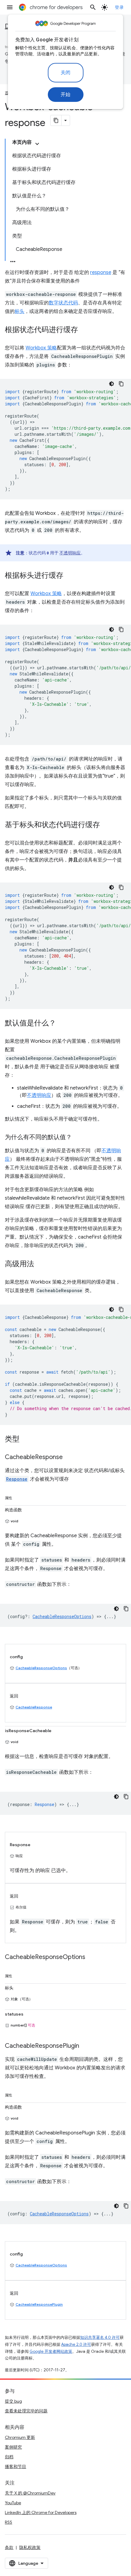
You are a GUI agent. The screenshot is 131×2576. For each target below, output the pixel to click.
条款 (9, 2547)
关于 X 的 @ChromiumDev (30, 2493)
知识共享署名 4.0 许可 (100, 2337)
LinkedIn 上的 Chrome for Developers (41, 2512)
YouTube (13, 2503)
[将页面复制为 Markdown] (56, 120)
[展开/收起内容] (37, 144)
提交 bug (13, 2401)
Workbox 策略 (41, 348)
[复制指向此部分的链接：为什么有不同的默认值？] (78, 1138)
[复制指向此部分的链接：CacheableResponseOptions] (91, 1957)
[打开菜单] (10, 7)
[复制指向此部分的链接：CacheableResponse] (69, 1458)
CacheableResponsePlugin (39, 2304)
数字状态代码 (63, 303)
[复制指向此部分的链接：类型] (26, 1440)
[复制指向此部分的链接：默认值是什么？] (62, 1024)
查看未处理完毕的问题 (26, 2411)
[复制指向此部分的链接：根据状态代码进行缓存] (84, 330)
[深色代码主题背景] (112, 384)
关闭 (66, 73)
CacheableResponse (34, 1707)
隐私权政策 (30, 2547)
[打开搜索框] (93, 7)
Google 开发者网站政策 (51, 2351)
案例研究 (13, 2447)
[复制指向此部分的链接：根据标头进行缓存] (69, 576)
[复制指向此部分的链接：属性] (18, 1497)
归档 (9, 2457)
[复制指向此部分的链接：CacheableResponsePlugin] (85, 2046)
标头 (19, 311)
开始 (66, 95)
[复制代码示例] (121, 384)
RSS (9, 2522)
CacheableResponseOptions (41, 1668)
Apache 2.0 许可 (76, 2344)
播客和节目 (16, 2467)
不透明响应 (70, 553)
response (101, 272)
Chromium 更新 (20, 2437)
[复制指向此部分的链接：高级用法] (40, 1264)
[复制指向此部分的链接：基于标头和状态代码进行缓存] (106, 825)
